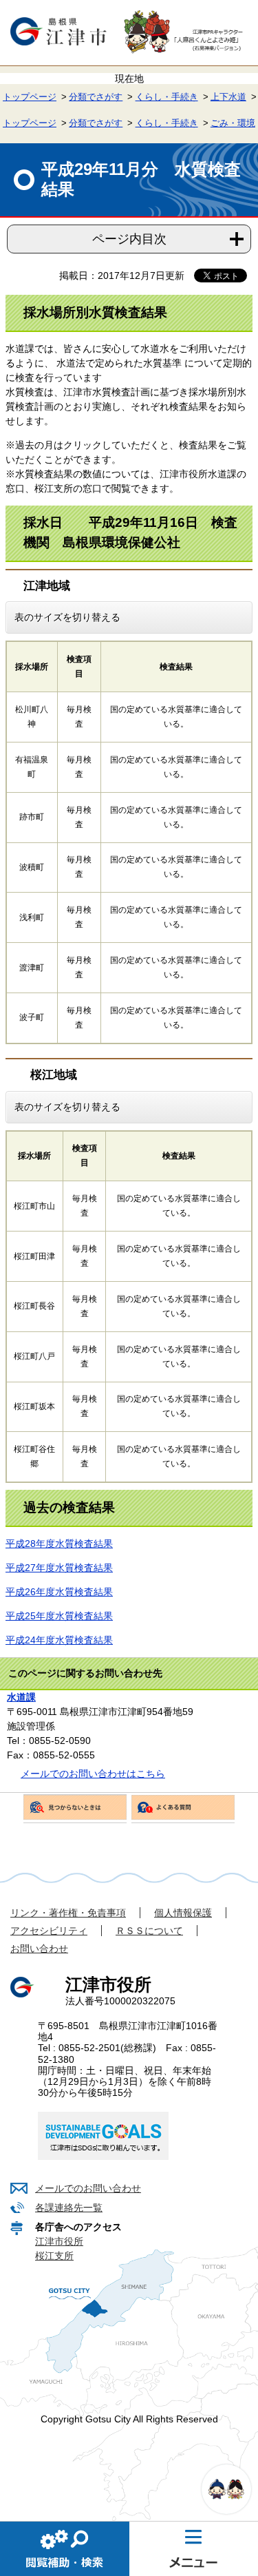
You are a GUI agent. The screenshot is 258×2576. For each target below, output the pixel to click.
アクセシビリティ (49, 1931)
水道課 (21, 1697)
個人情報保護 (183, 1913)
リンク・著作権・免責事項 (68, 1913)
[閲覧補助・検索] (65, 2548)
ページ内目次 (129, 239)
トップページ (30, 97)
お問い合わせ (39, 1949)
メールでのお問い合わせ (88, 2188)
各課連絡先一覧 (69, 2208)
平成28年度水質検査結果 (59, 1544)
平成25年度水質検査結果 (59, 1616)
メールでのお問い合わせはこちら (93, 1774)
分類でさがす (96, 97)
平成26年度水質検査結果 (59, 1592)
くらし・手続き (167, 97)
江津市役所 (59, 2241)
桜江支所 (54, 2256)
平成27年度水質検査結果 (59, 1568)
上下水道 (228, 97)
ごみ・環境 (233, 123)
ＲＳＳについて (149, 1931)
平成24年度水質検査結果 (59, 1640)
